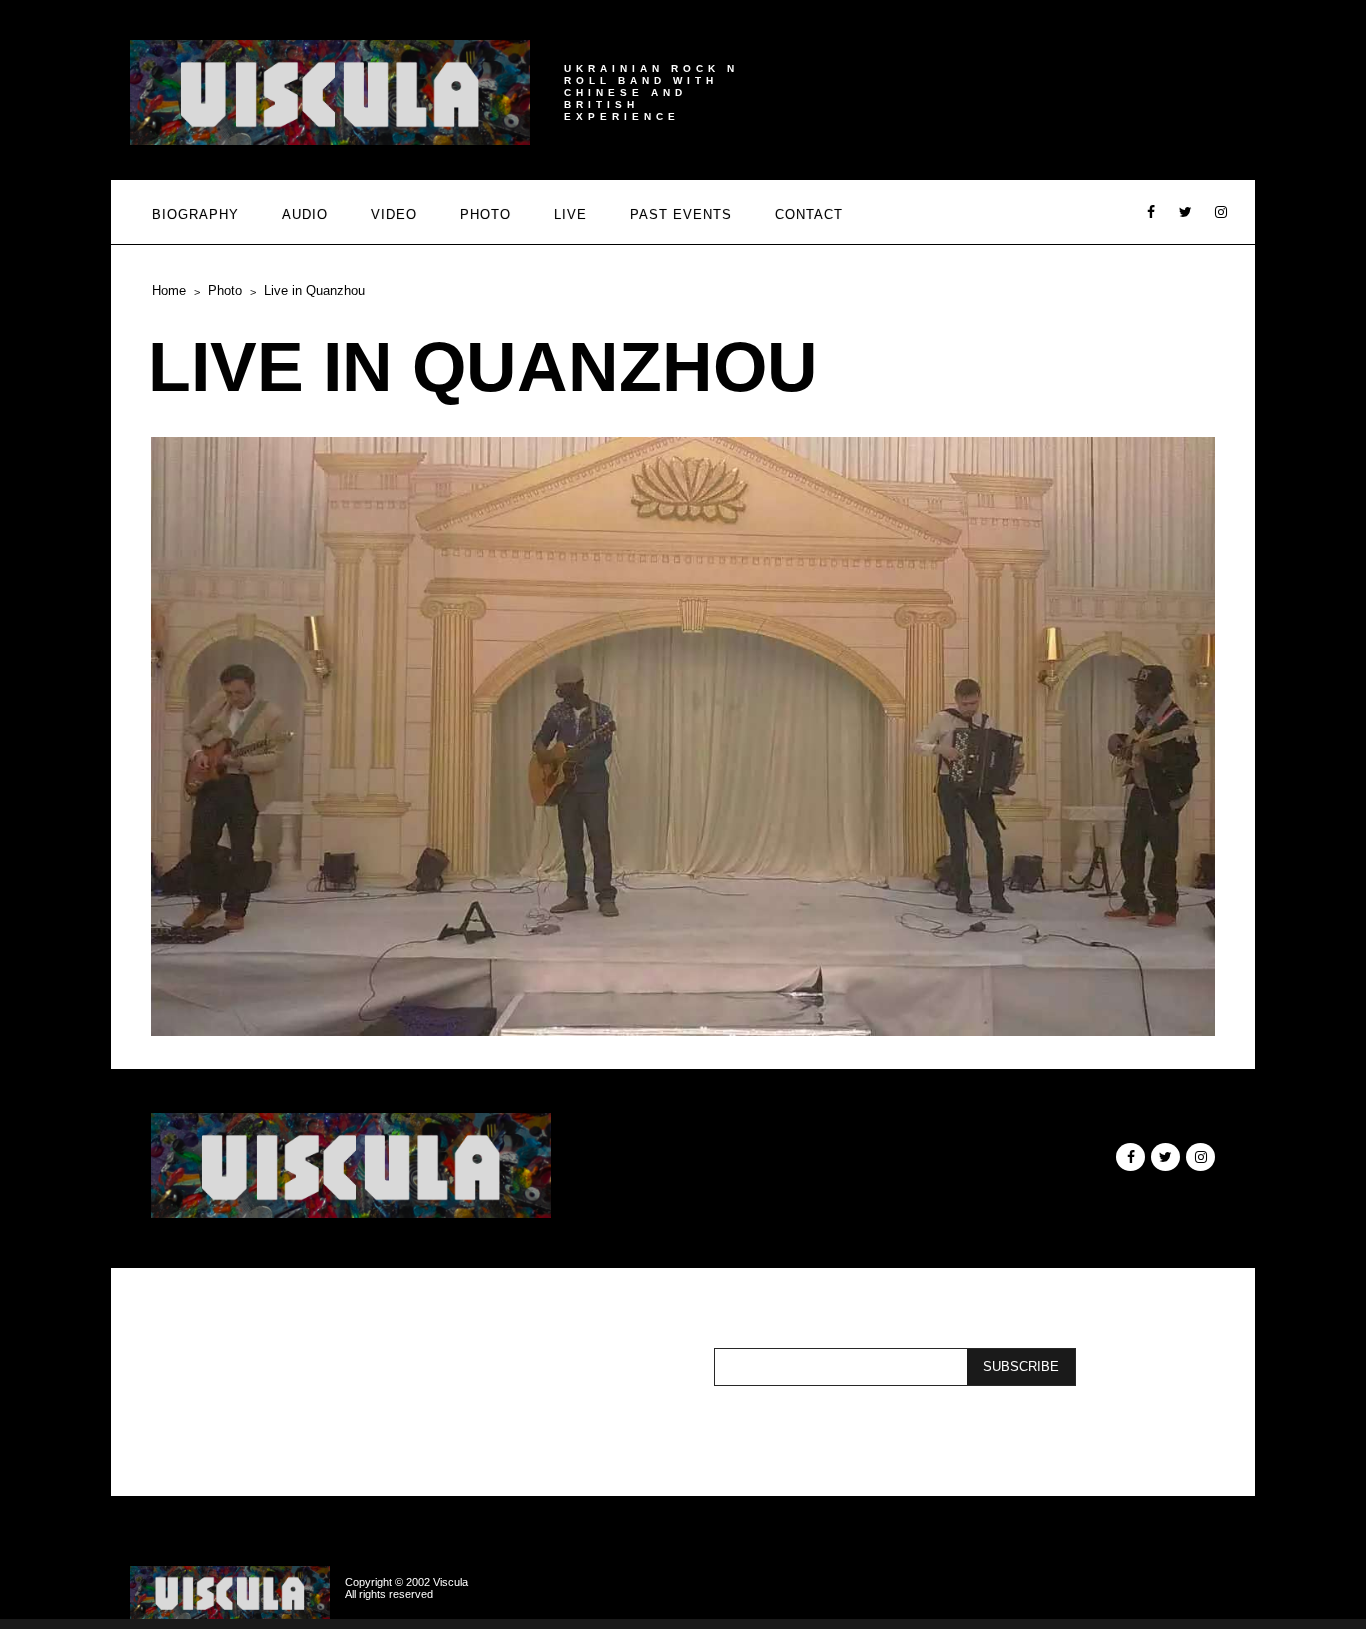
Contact (809, 214)
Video (394, 214)
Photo (485, 214)
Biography (195, 214)
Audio (305, 214)
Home (169, 290)
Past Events (681, 214)
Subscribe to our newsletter (495, 1367)
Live (570, 214)
